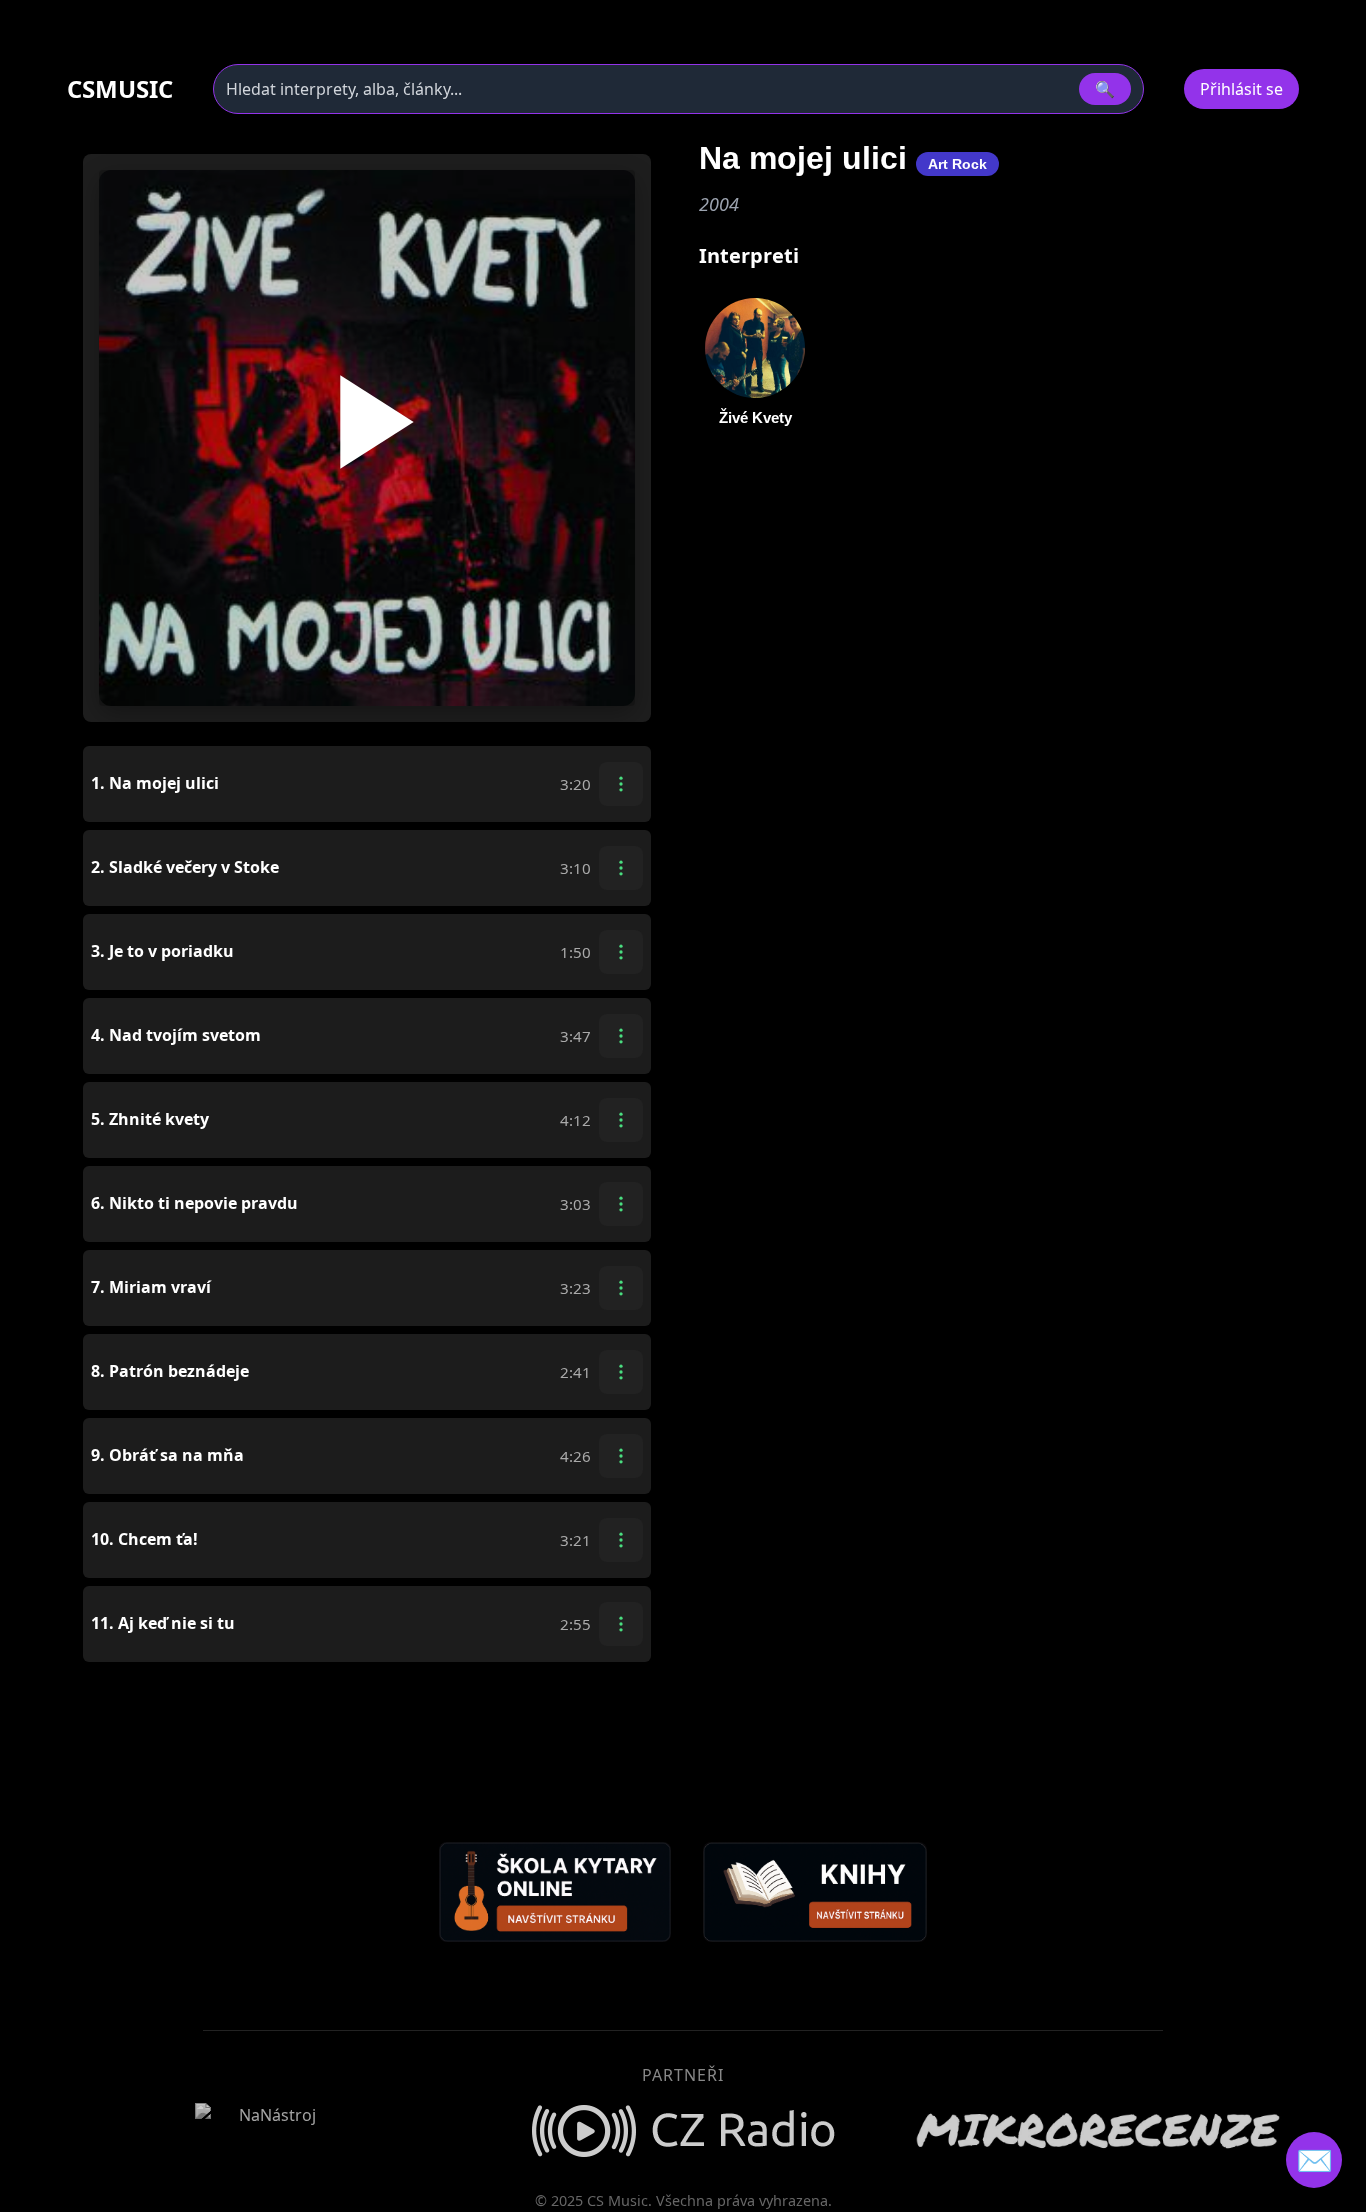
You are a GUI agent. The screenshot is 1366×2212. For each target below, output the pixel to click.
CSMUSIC (120, 89)
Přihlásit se (1241, 89)
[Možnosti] (621, 784)
